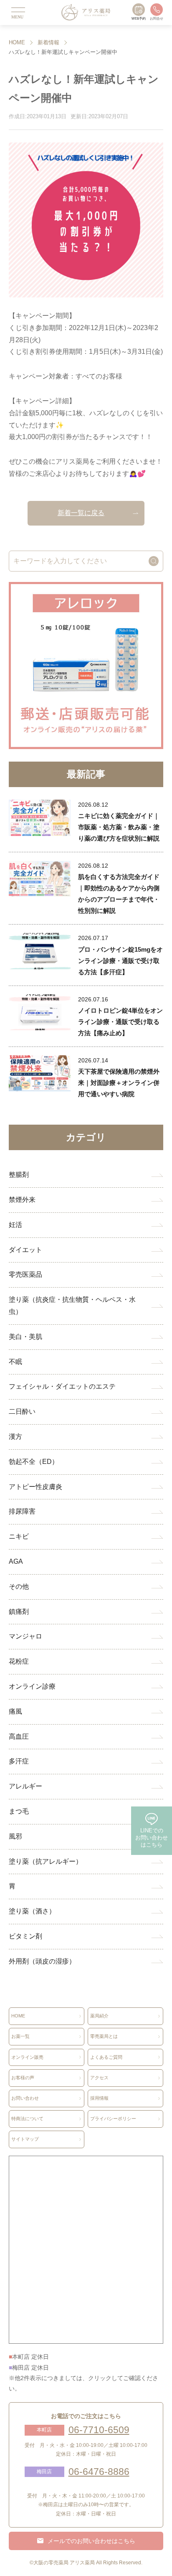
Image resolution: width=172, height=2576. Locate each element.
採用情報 (99, 2098)
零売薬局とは (104, 2036)
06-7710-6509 (99, 2430)
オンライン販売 (27, 2057)
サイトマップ (25, 2139)
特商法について (27, 2119)
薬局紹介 (99, 2016)
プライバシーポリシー (113, 2119)
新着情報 (48, 42)
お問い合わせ (25, 2098)
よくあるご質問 (106, 2057)
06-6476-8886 (99, 2472)
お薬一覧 (20, 2036)
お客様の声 (23, 2078)
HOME (17, 42)
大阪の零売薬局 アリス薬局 (64, 2563)
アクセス (99, 2078)
